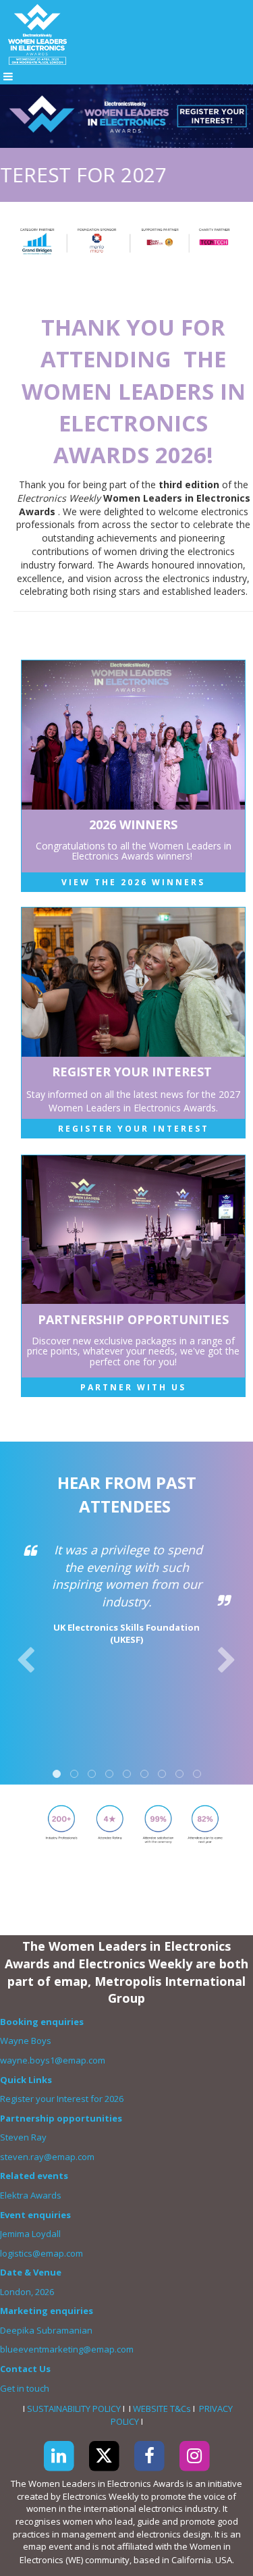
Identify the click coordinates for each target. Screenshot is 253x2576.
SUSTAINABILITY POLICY (74, 2409)
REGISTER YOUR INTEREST (134, 1129)
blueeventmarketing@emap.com (67, 2349)
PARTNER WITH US (133, 1387)
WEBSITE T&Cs (162, 2409)
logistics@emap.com (41, 2253)
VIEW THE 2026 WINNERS (133, 882)
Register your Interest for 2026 (62, 2099)
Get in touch (26, 2388)
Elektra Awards (32, 2195)
